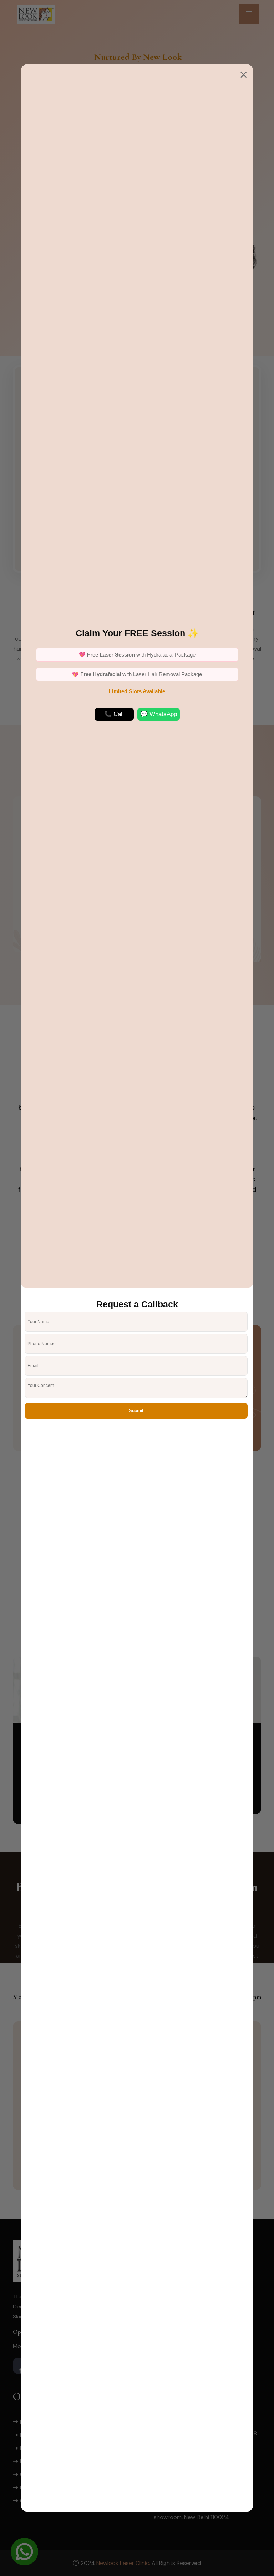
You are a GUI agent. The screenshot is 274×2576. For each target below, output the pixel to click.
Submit (136, 1411)
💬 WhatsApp (159, 714)
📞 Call (114, 714)
